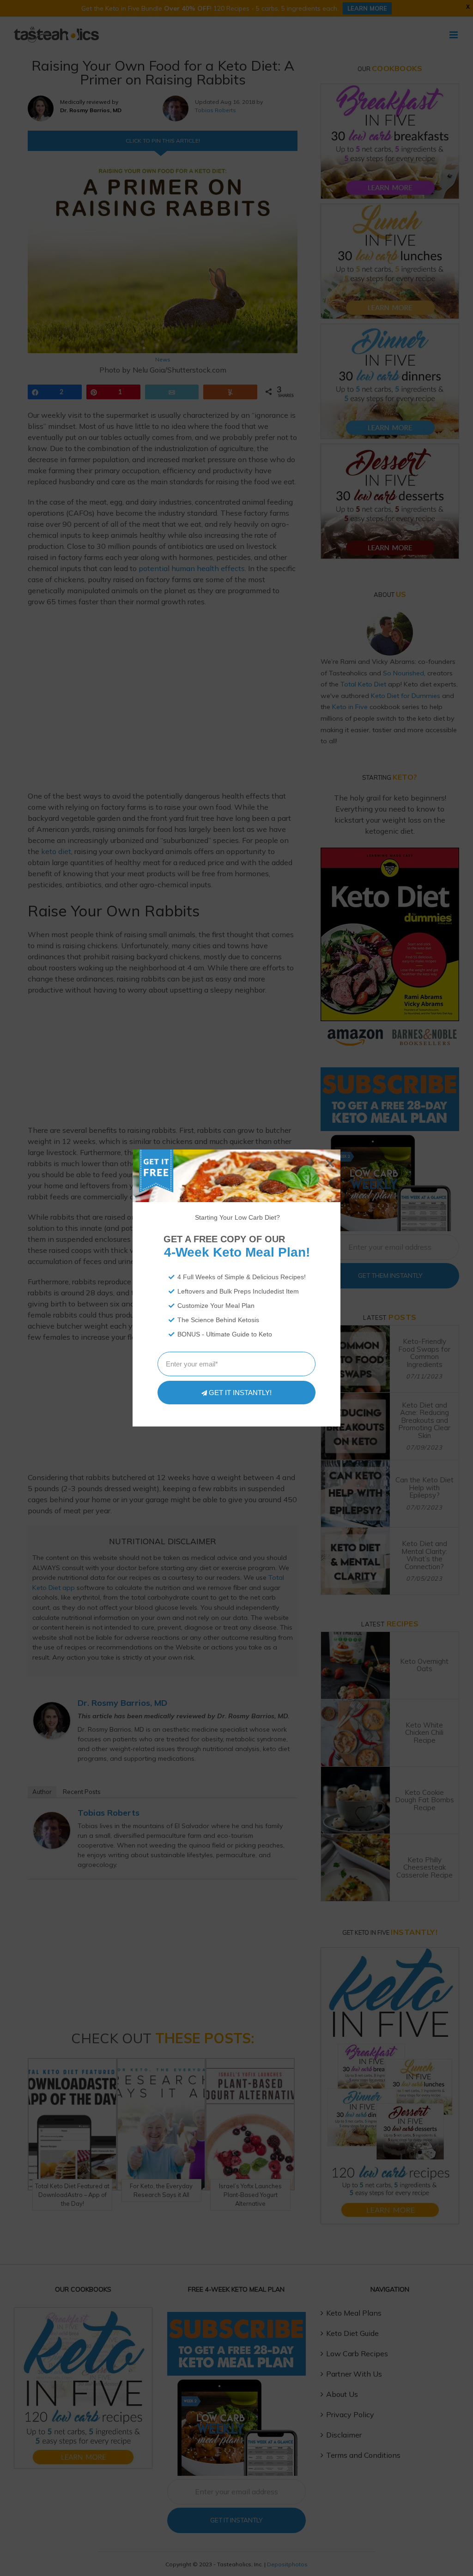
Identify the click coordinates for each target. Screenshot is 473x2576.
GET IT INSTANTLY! (240, 1393)
